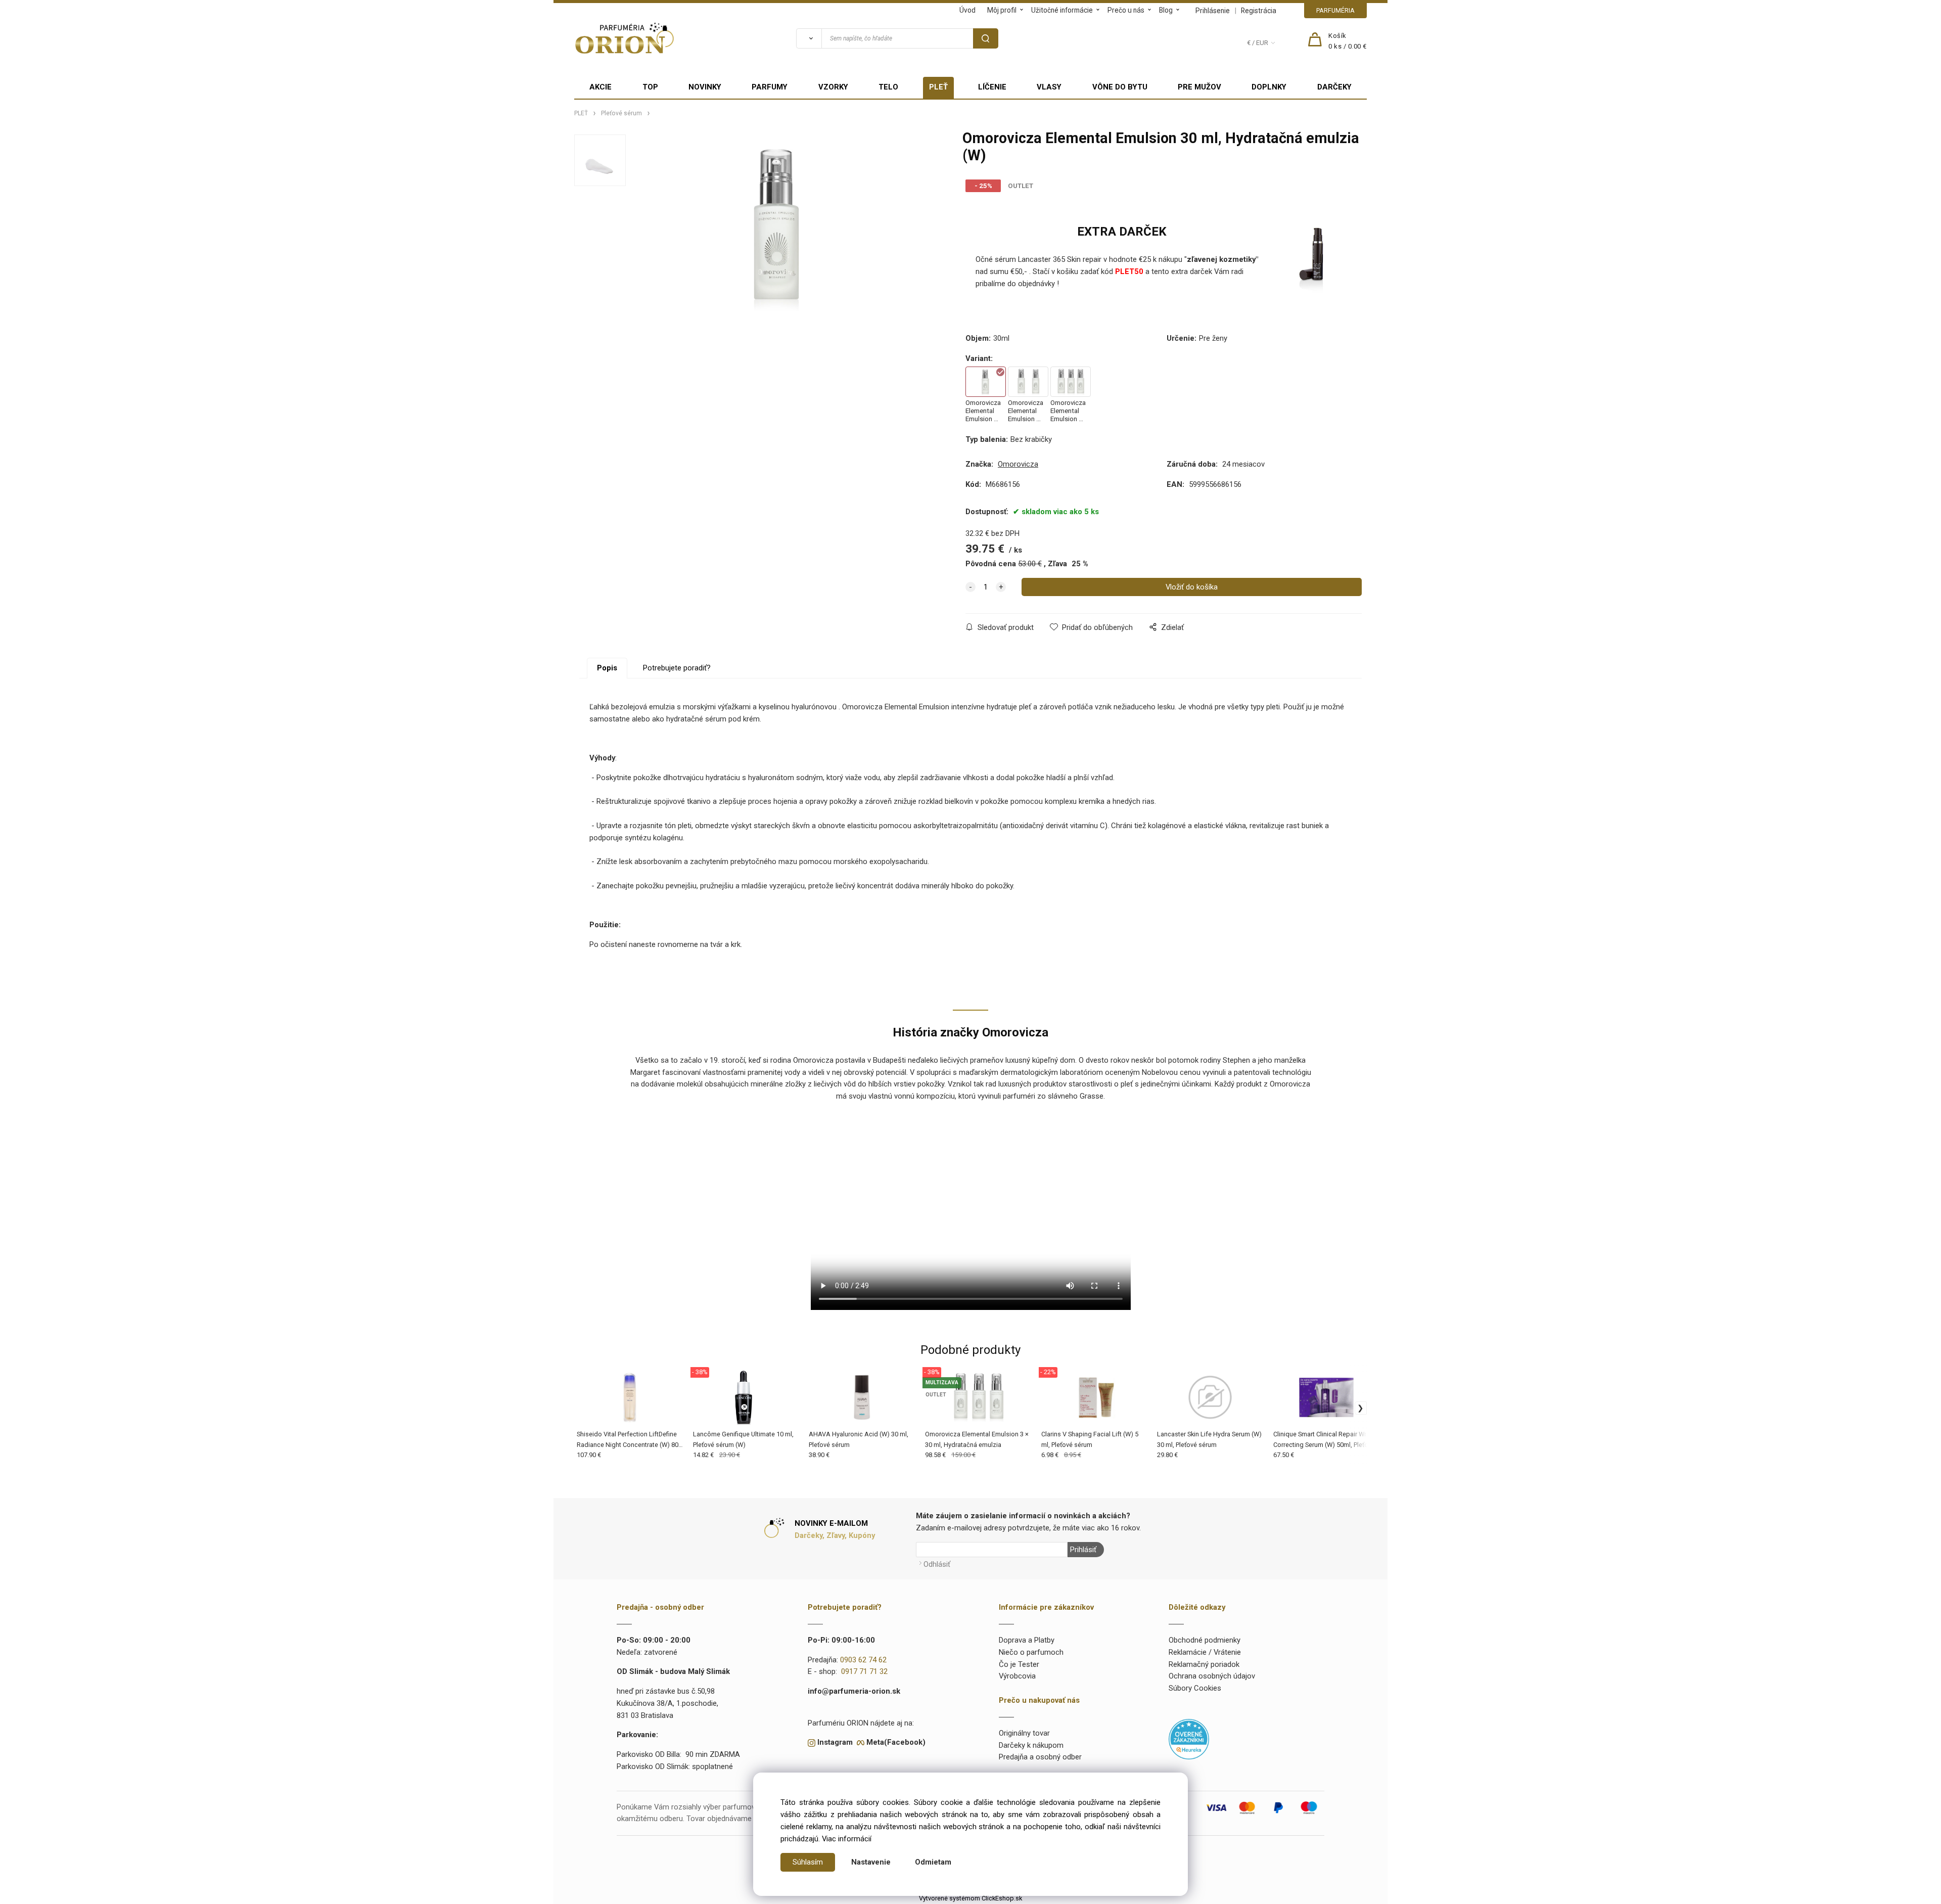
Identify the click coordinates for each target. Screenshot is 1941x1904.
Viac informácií (847, 1839)
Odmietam (933, 1862)
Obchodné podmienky (1205, 1640)
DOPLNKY (1269, 87)
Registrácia (1259, 11)
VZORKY (833, 87)
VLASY (1049, 87)
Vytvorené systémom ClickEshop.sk (970, 1898)
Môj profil (1002, 10)
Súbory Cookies (1195, 1688)
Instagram (835, 1742)
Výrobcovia (1017, 1676)
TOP (650, 87)
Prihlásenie (1213, 11)
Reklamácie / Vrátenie (1205, 1652)
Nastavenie (871, 1862)
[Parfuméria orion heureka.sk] (1189, 1739)
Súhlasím (808, 1862)
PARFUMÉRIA (1335, 10)
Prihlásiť (1083, 1550)
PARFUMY (770, 87)
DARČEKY (1334, 87)
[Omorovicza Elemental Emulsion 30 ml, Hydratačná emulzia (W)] (778, 226)
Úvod (967, 10)
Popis (607, 668)
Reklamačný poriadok (1204, 1664)
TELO (888, 87)
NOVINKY (705, 87)
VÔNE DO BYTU (1120, 87)
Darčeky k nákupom (1031, 1745)
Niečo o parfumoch (1031, 1652)
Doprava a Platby (1027, 1640)
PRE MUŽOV (1199, 87)
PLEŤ (938, 87)
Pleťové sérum (621, 113)
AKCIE (600, 87)
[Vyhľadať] (809, 38)
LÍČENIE (992, 87)
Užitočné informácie (1062, 10)
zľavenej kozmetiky (1221, 259)
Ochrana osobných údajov (1212, 1676)
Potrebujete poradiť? (677, 668)
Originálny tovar (1024, 1733)
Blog (1166, 10)
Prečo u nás (1126, 10)
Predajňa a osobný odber (1040, 1757)
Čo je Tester (1019, 1664)
